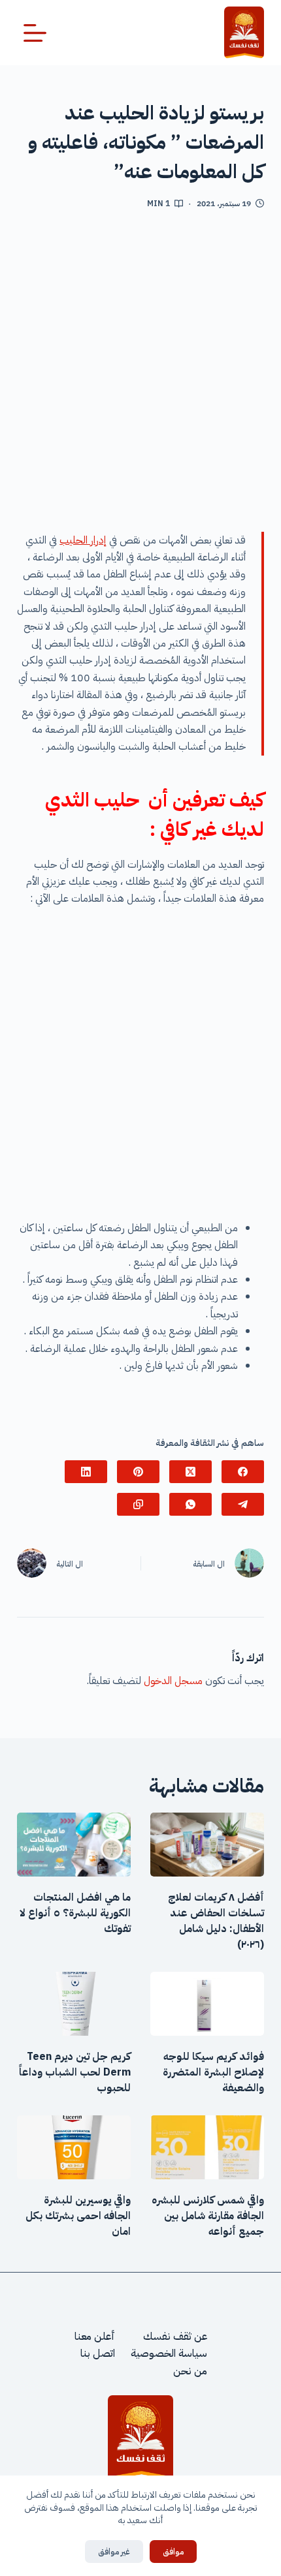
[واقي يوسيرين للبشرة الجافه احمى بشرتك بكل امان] (74, 2147)
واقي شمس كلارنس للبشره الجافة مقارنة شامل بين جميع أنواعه (208, 2216)
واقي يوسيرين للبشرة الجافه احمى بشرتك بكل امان (78, 2216)
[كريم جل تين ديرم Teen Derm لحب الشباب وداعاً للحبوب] (74, 2004)
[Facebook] (243, 1472)
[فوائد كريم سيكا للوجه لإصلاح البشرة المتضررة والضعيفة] (207, 2004)
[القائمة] (35, 33)
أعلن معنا (95, 2337)
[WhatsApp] (190, 1504)
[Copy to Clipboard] (138, 1504)
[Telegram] (243, 1504)
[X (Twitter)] (190, 1472)
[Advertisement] (140, 376)
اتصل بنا (98, 2354)
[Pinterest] (138, 1472)
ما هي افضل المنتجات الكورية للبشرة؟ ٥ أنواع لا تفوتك (75, 1913)
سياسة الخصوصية (169, 2354)
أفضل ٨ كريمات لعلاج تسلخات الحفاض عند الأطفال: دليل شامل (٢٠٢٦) (216, 1921)
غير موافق (114, 2552)
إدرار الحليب (83, 540)
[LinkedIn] (86, 1472)
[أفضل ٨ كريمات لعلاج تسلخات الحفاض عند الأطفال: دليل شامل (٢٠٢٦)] (207, 1845)
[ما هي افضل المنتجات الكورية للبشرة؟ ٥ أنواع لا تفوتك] (74, 1845)
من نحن (190, 2371)
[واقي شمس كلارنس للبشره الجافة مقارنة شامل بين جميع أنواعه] (207, 2147)
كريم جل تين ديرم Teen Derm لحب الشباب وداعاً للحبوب (75, 2072)
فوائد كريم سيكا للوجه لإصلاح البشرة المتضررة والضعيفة (213, 2072)
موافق (173, 2552)
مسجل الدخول (173, 1681)
